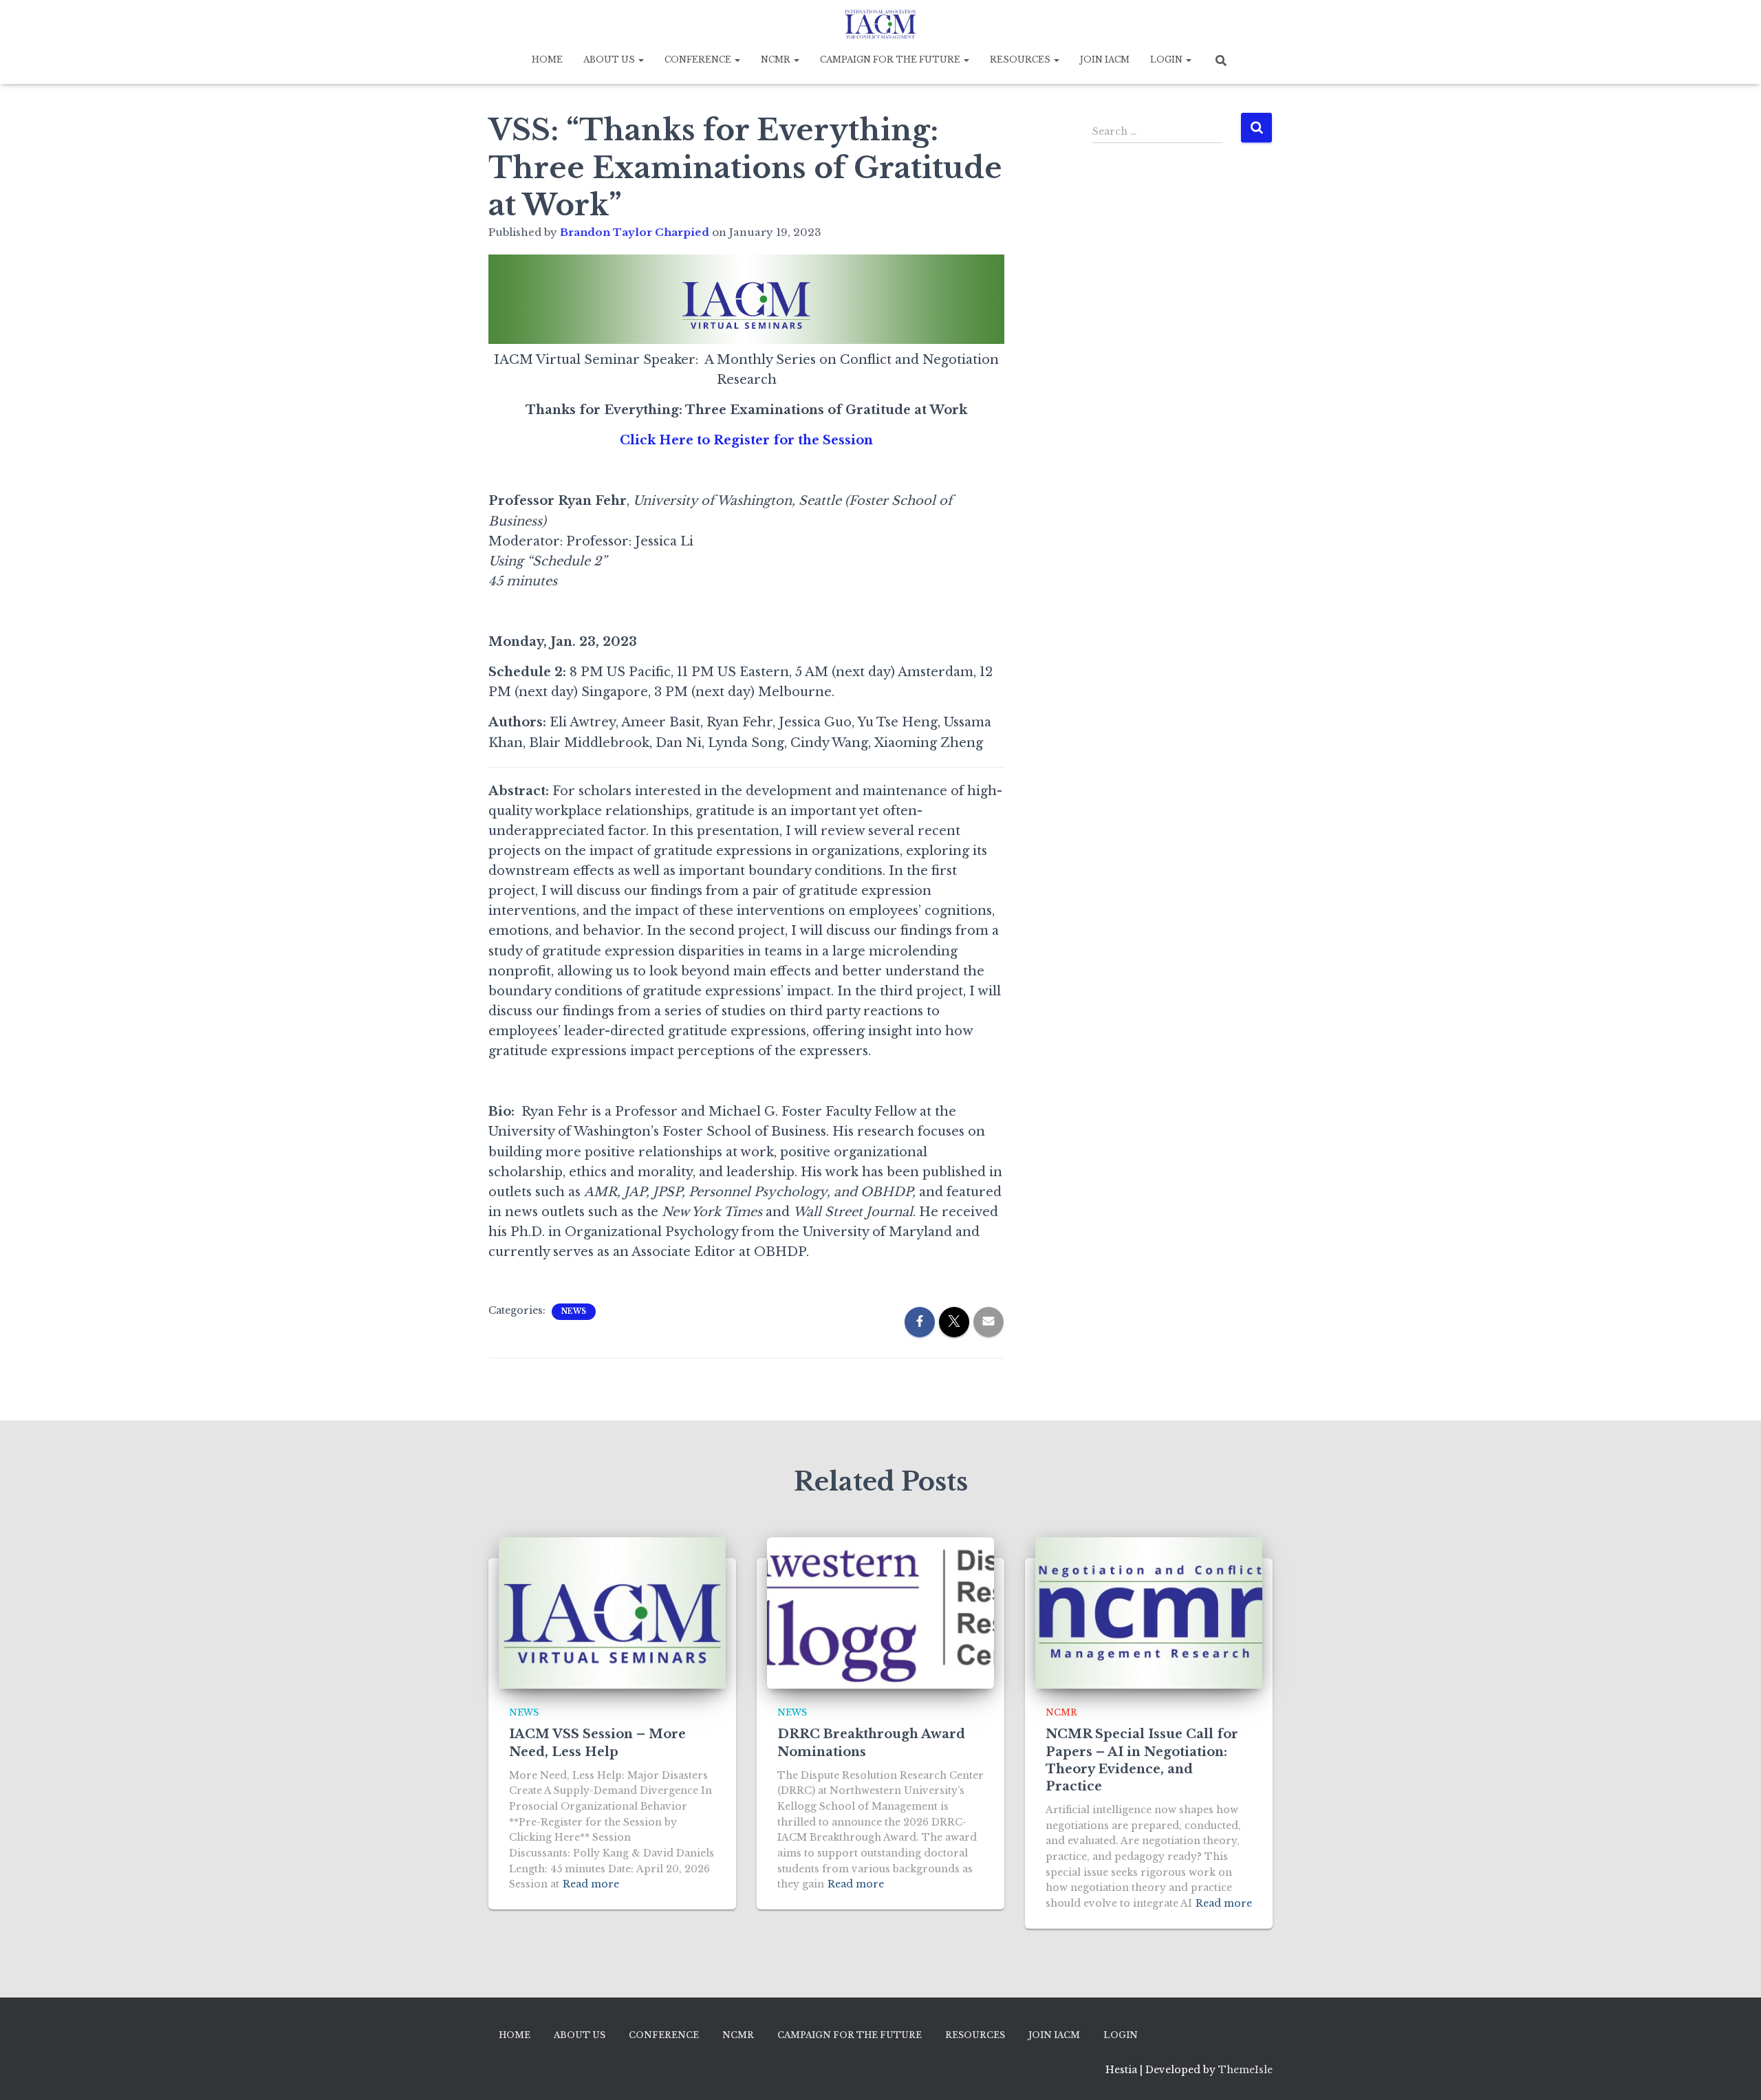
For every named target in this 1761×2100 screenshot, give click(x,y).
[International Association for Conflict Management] (880, 24)
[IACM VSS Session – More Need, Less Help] (612, 1613)
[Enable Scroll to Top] (1734, 2072)
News (574, 1311)
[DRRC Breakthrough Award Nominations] (880, 1613)
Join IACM (1105, 59)
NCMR (777, 59)
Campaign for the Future (891, 59)
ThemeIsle (1245, 2070)
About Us (610, 59)
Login (1167, 59)
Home (547, 59)
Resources (1021, 59)
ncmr (1061, 1712)
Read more (591, 1884)
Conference (699, 59)
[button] (640, 59)
